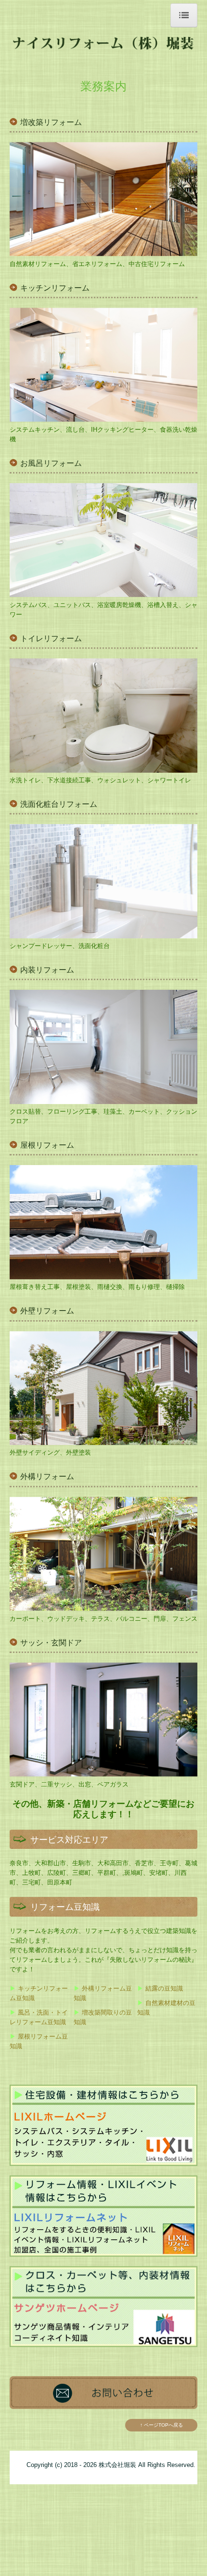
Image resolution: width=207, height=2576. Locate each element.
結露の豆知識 (164, 1988)
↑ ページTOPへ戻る (162, 2425)
